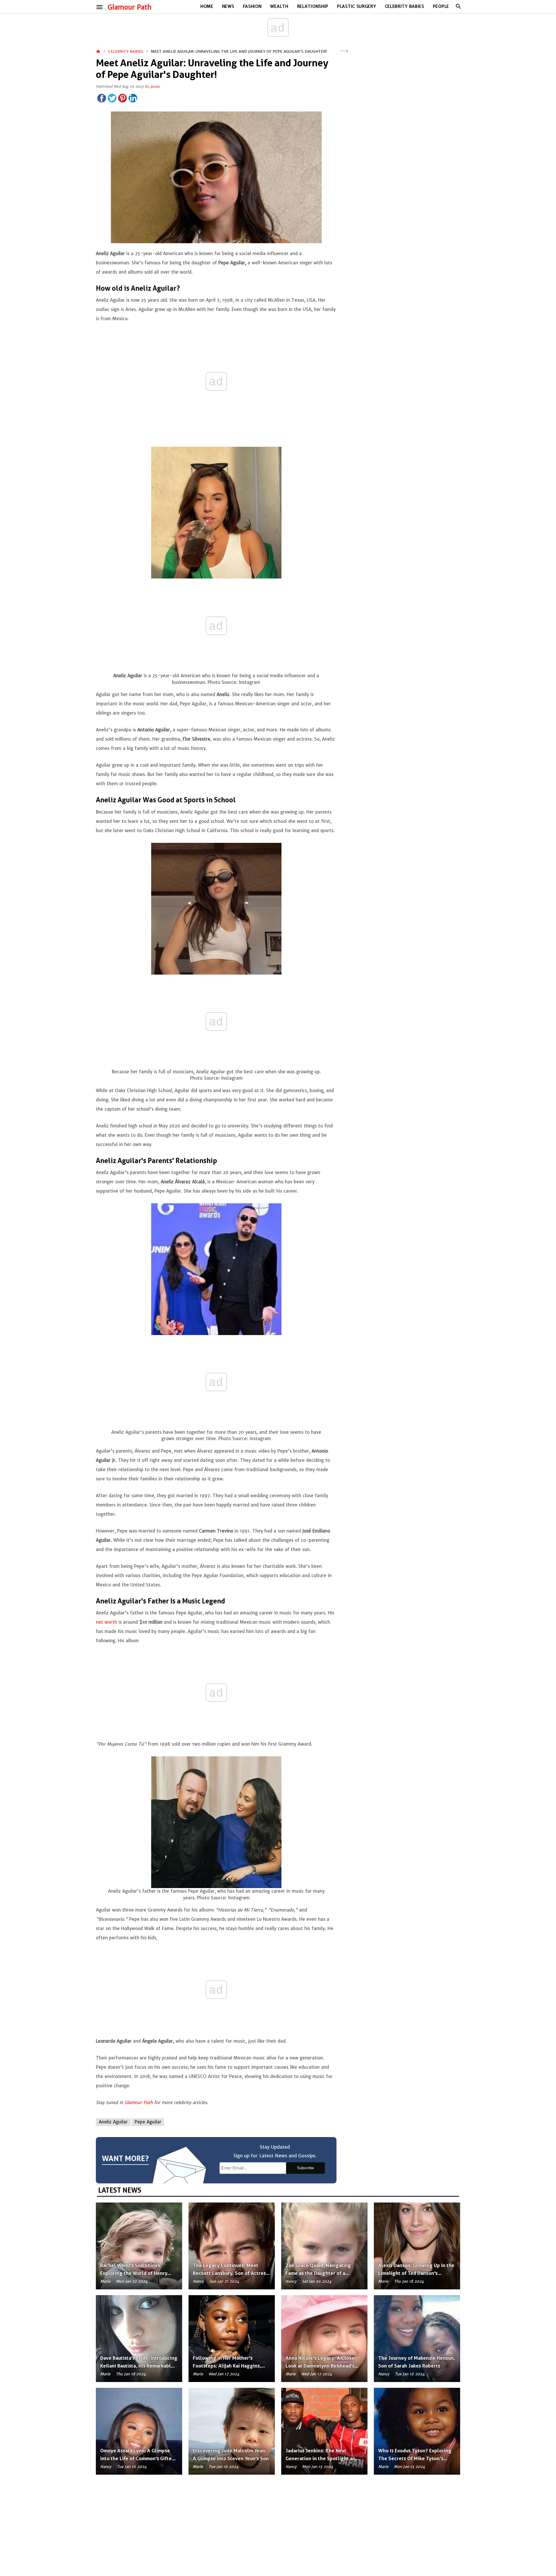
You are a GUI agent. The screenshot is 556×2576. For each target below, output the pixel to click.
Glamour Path (130, 7)
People (441, 6)
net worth (107, 1622)
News (228, 6)
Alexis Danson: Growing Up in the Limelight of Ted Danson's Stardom (416, 2273)
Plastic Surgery (357, 6)
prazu (155, 86)
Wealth (279, 6)
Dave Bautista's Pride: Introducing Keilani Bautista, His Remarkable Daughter (139, 2366)
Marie (105, 2281)
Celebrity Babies (405, 6)
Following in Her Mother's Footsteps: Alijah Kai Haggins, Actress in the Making (227, 2366)
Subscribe (306, 2168)
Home (207, 6)
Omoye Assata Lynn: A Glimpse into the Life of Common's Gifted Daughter (137, 2458)
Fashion (252, 6)
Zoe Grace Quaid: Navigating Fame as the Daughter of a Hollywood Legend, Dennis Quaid (324, 2273)
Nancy (198, 2281)
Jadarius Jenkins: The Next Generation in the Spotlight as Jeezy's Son (320, 2458)
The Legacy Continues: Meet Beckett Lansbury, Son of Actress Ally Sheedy (231, 2273)
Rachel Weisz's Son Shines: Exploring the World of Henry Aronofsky (134, 2273)
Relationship (313, 6)
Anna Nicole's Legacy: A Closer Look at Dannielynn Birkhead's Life (321, 2366)
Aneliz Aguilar (113, 2122)
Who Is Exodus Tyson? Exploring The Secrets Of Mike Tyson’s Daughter (415, 2458)
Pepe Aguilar (148, 2122)
